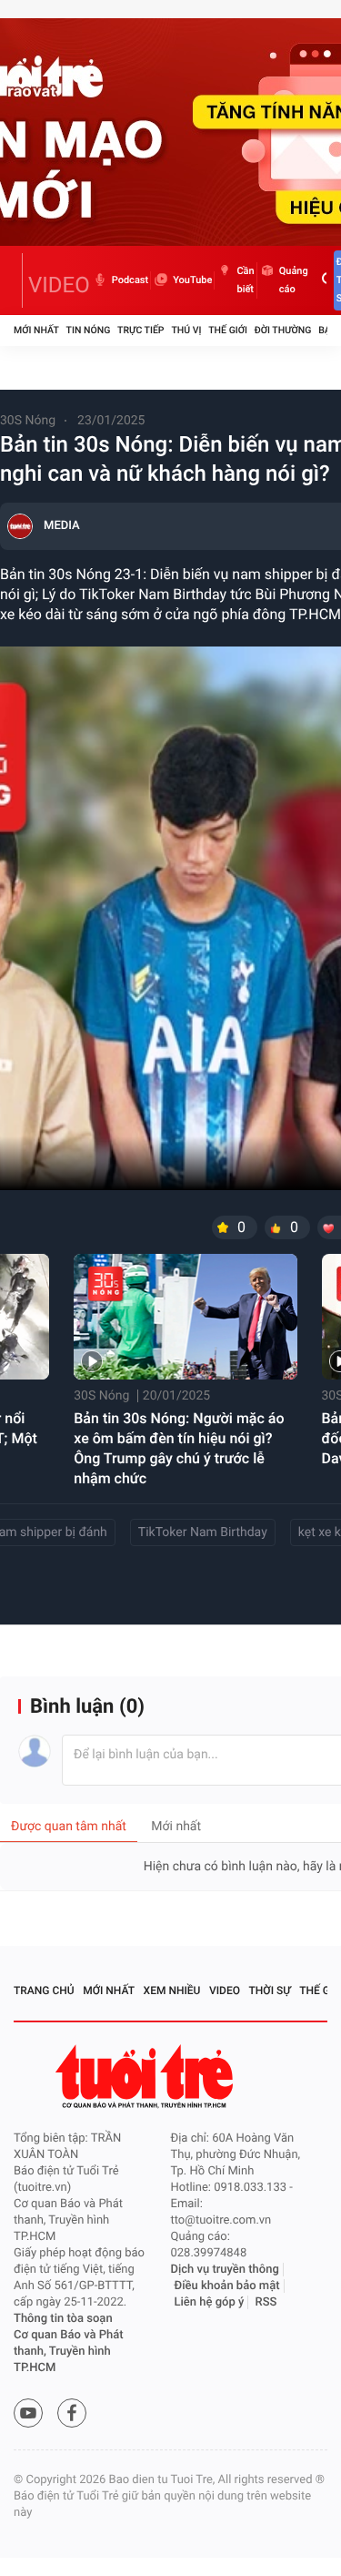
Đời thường (283, 330)
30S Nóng (28, 421)
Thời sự (270, 1991)
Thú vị (186, 330)
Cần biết (245, 280)
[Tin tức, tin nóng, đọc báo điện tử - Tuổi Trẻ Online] (18, 280)
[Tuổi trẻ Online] (146, 2077)
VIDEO (59, 285)
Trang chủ (44, 1991)
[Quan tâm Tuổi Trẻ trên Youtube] (28, 2413)
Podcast (130, 280)
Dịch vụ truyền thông (225, 2270)
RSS (266, 2302)
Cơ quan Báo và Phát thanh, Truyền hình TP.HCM (69, 2352)
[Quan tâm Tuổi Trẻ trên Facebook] (72, 2413)
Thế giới (228, 330)
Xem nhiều (172, 1991)
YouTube (192, 280)
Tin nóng (89, 330)
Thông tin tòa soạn (63, 2319)
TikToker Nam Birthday (203, 1532)
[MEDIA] (20, 526)
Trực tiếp (140, 330)
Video (225, 1991)
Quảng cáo (294, 280)
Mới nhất (36, 330)
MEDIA (62, 526)
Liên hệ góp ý (210, 2302)
